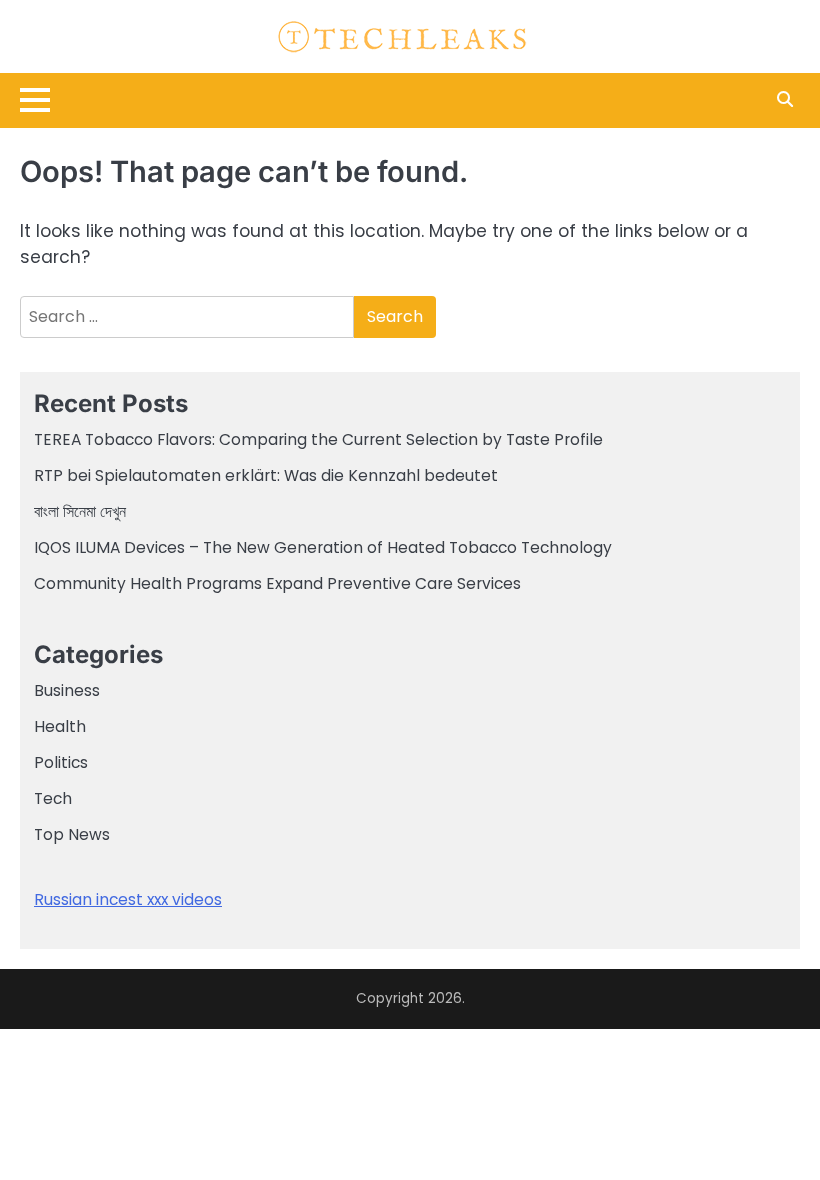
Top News (72, 834)
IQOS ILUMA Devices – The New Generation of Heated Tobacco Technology (323, 547)
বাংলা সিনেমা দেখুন (80, 511)
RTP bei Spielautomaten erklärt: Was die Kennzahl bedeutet (266, 475)
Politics (61, 762)
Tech (53, 798)
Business (67, 690)
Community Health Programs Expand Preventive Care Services (277, 583)
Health (60, 726)
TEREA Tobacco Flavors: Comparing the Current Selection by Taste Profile (318, 439)
